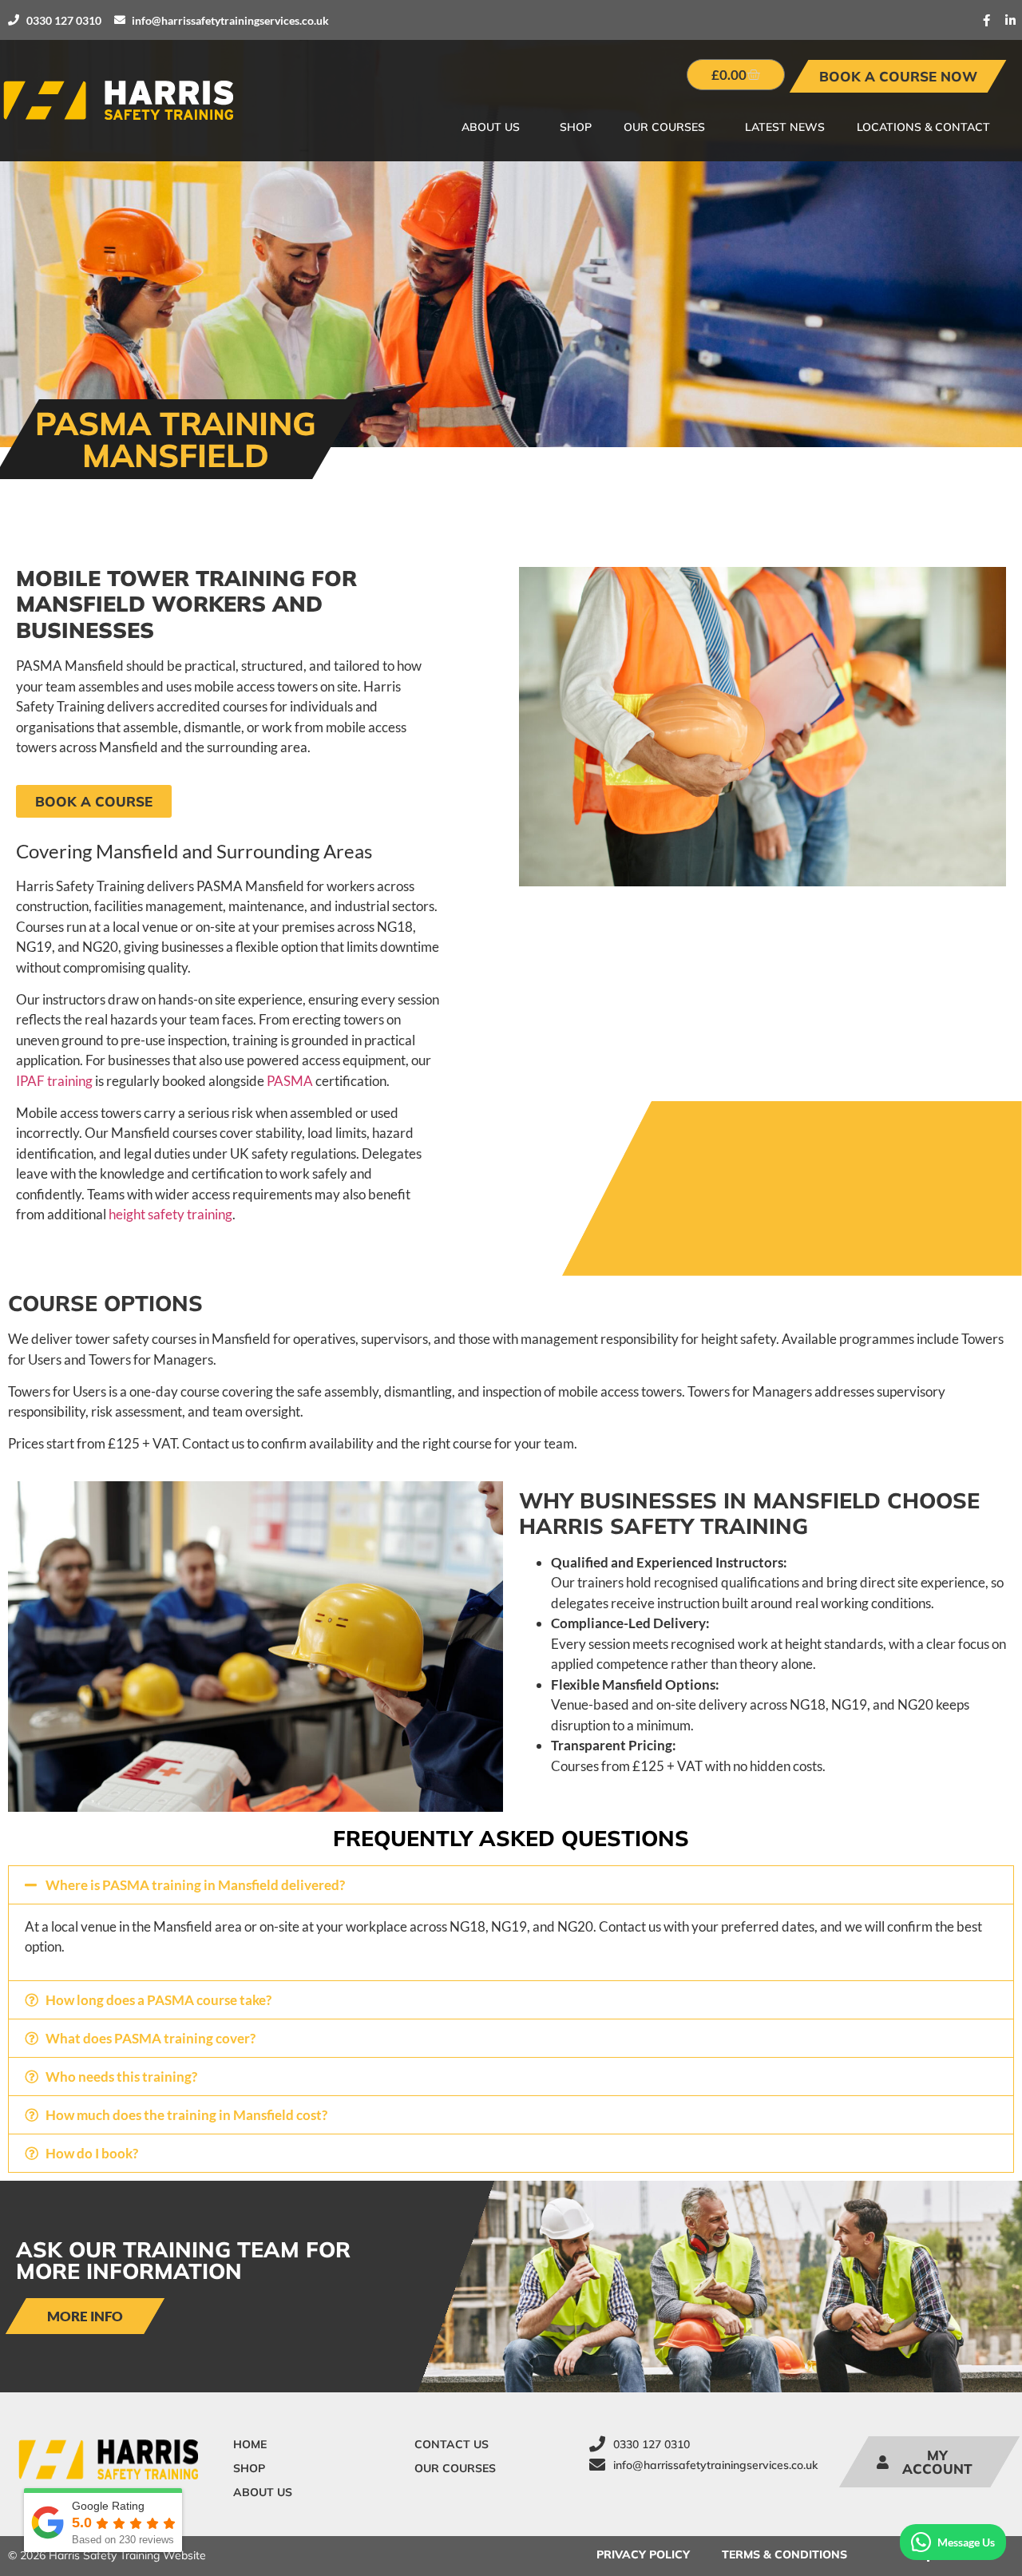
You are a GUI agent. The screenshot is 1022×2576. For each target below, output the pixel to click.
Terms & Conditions (784, 2554)
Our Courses (664, 127)
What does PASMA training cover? (151, 2038)
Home (250, 2444)
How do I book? (92, 2153)
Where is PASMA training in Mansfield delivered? (195, 1885)
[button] (511, 1885)
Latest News (785, 127)
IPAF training (54, 1081)
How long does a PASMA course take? (158, 2000)
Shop (576, 127)
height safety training (170, 1214)
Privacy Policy (643, 2554)
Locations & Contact (923, 127)
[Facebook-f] (986, 20)
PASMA (290, 1081)
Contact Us (452, 2444)
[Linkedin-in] (1010, 20)
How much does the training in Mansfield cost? (186, 2115)
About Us (491, 127)
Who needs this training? (121, 2077)
